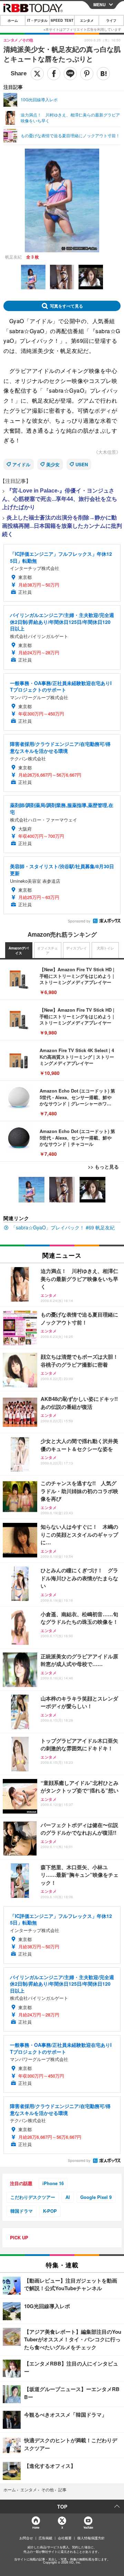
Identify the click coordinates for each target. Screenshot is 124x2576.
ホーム (13, 20)
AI (68, 2197)
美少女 (53, 464)
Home (36, 2527)
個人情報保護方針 (91, 2538)
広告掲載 (45, 2538)
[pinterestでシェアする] (87, 74)
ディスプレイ (76, 948)
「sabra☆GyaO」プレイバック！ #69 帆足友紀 (63, 1227)
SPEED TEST (62, 20)
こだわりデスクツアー (33, 2197)
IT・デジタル (37, 20)
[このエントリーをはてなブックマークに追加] (103, 74)
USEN (82, 464)
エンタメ (87, 20)
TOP (62, 2507)
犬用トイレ (105, 948)
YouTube (88, 2527)
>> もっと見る (103, 1167)
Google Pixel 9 (96, 2197)
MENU (100, 4)
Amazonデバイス (19, 950)
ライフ (111, 20)
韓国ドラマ (22, 2211)
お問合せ (26, 2538)
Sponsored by (79, 921)
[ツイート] (37, 74)
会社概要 (65, 2538)
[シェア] (54, 74)
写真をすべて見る (66, 306)
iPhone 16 (53, 2183)
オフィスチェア (48, 950)
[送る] (70, 74)
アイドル (21, 464)
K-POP (50, 2211)
